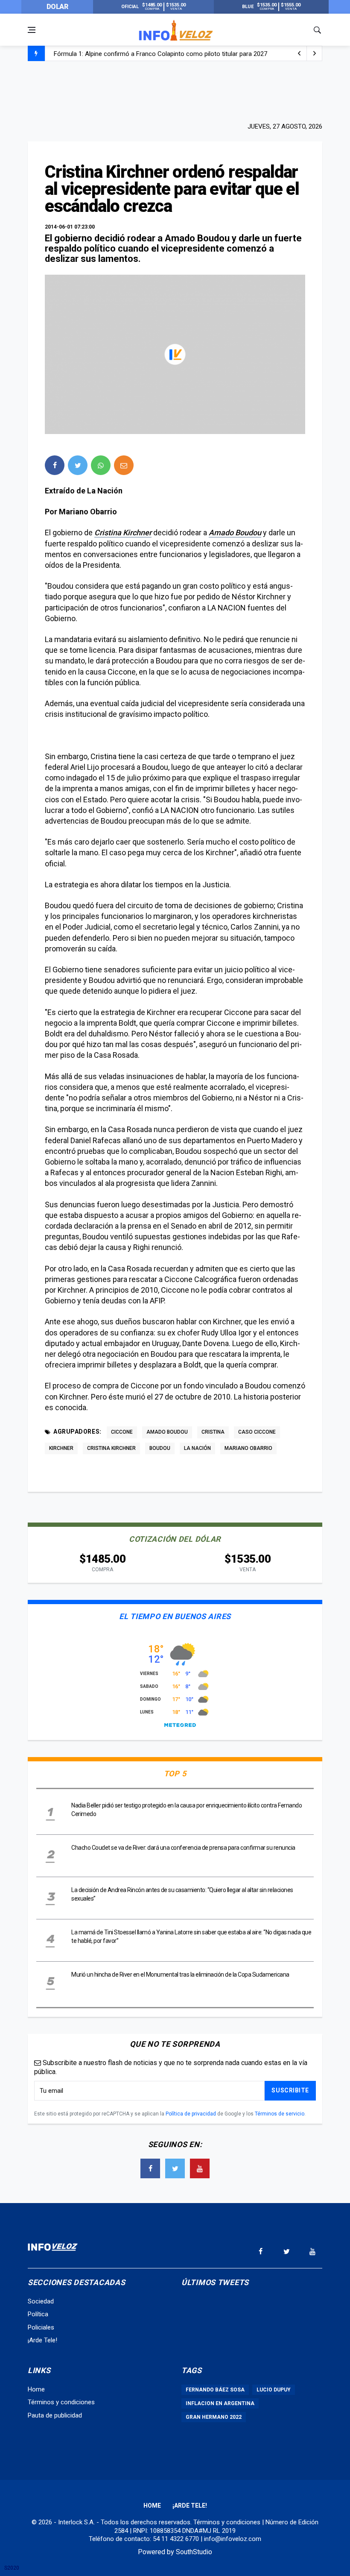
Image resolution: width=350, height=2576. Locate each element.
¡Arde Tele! (42, 2340)
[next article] (299, 53)
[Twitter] (175, 2168)
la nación (197, 1448)
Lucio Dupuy (274, 2390)
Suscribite (290, 2090)
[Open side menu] (32, 30)
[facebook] (55, 465)
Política (38, 2314)
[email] (124, 465)
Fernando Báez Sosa (215, 2390)
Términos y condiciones (61, 2402)
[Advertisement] (175, 91)
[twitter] (78, 465)
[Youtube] (200, 2168)
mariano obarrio (248, 1448)
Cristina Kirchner (123, 533)
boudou (160, 1448)
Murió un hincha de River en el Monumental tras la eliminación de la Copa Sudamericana (180, 1975)
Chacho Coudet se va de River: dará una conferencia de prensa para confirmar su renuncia (183, 1848)
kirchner (61, 1448)
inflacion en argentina (220, 2403)
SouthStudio (194, 2552)
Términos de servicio (280, 2114)
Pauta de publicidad (55, 2415)
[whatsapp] (101, 465)
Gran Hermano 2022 (214, 2417)
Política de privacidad (191, 2114)
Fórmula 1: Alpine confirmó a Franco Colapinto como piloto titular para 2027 (160, 54)
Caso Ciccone (257, 1432)
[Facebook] (150, 2168)
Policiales (41, 2327)
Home (36, 2389)
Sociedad (41, 2301)
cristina (213, 1432)
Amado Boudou (235, 533)
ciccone (122, 1432)
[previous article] (315, 53)
